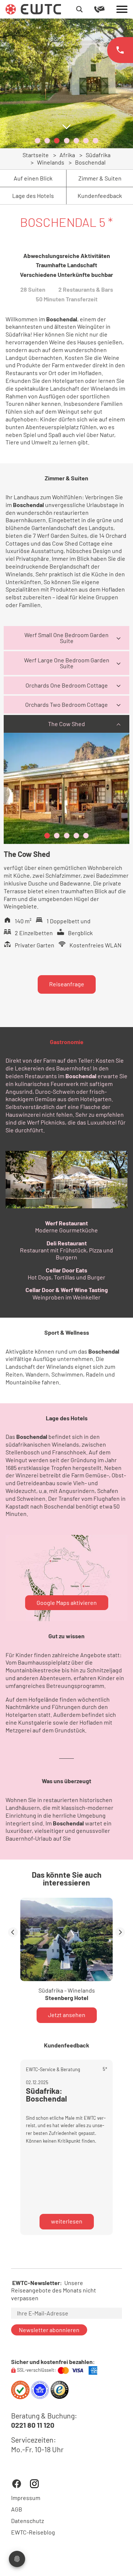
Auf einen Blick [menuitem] (33, 178)
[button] (37, 141)
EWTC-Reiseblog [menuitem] (33, 2532)
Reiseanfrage (67, 984)
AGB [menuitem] (17, 2509)
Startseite (36, 155)
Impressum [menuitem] (26, 2498)
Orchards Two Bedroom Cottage (66, 704)
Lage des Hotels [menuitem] (33, 196)
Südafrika (98, 155)
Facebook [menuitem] (17, 2484)
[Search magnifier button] (79, 9)
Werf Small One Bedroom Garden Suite (66, 638)
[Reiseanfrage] (105, 9)
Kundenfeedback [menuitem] (100, 196)
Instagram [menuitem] (34, 2484)
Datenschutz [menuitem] (28, 2521)
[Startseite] (33, 8)
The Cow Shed (66, 724)
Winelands (51, 162)
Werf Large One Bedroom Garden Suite (67, 663)
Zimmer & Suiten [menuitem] (100, 178)
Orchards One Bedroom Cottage (67, 685)
